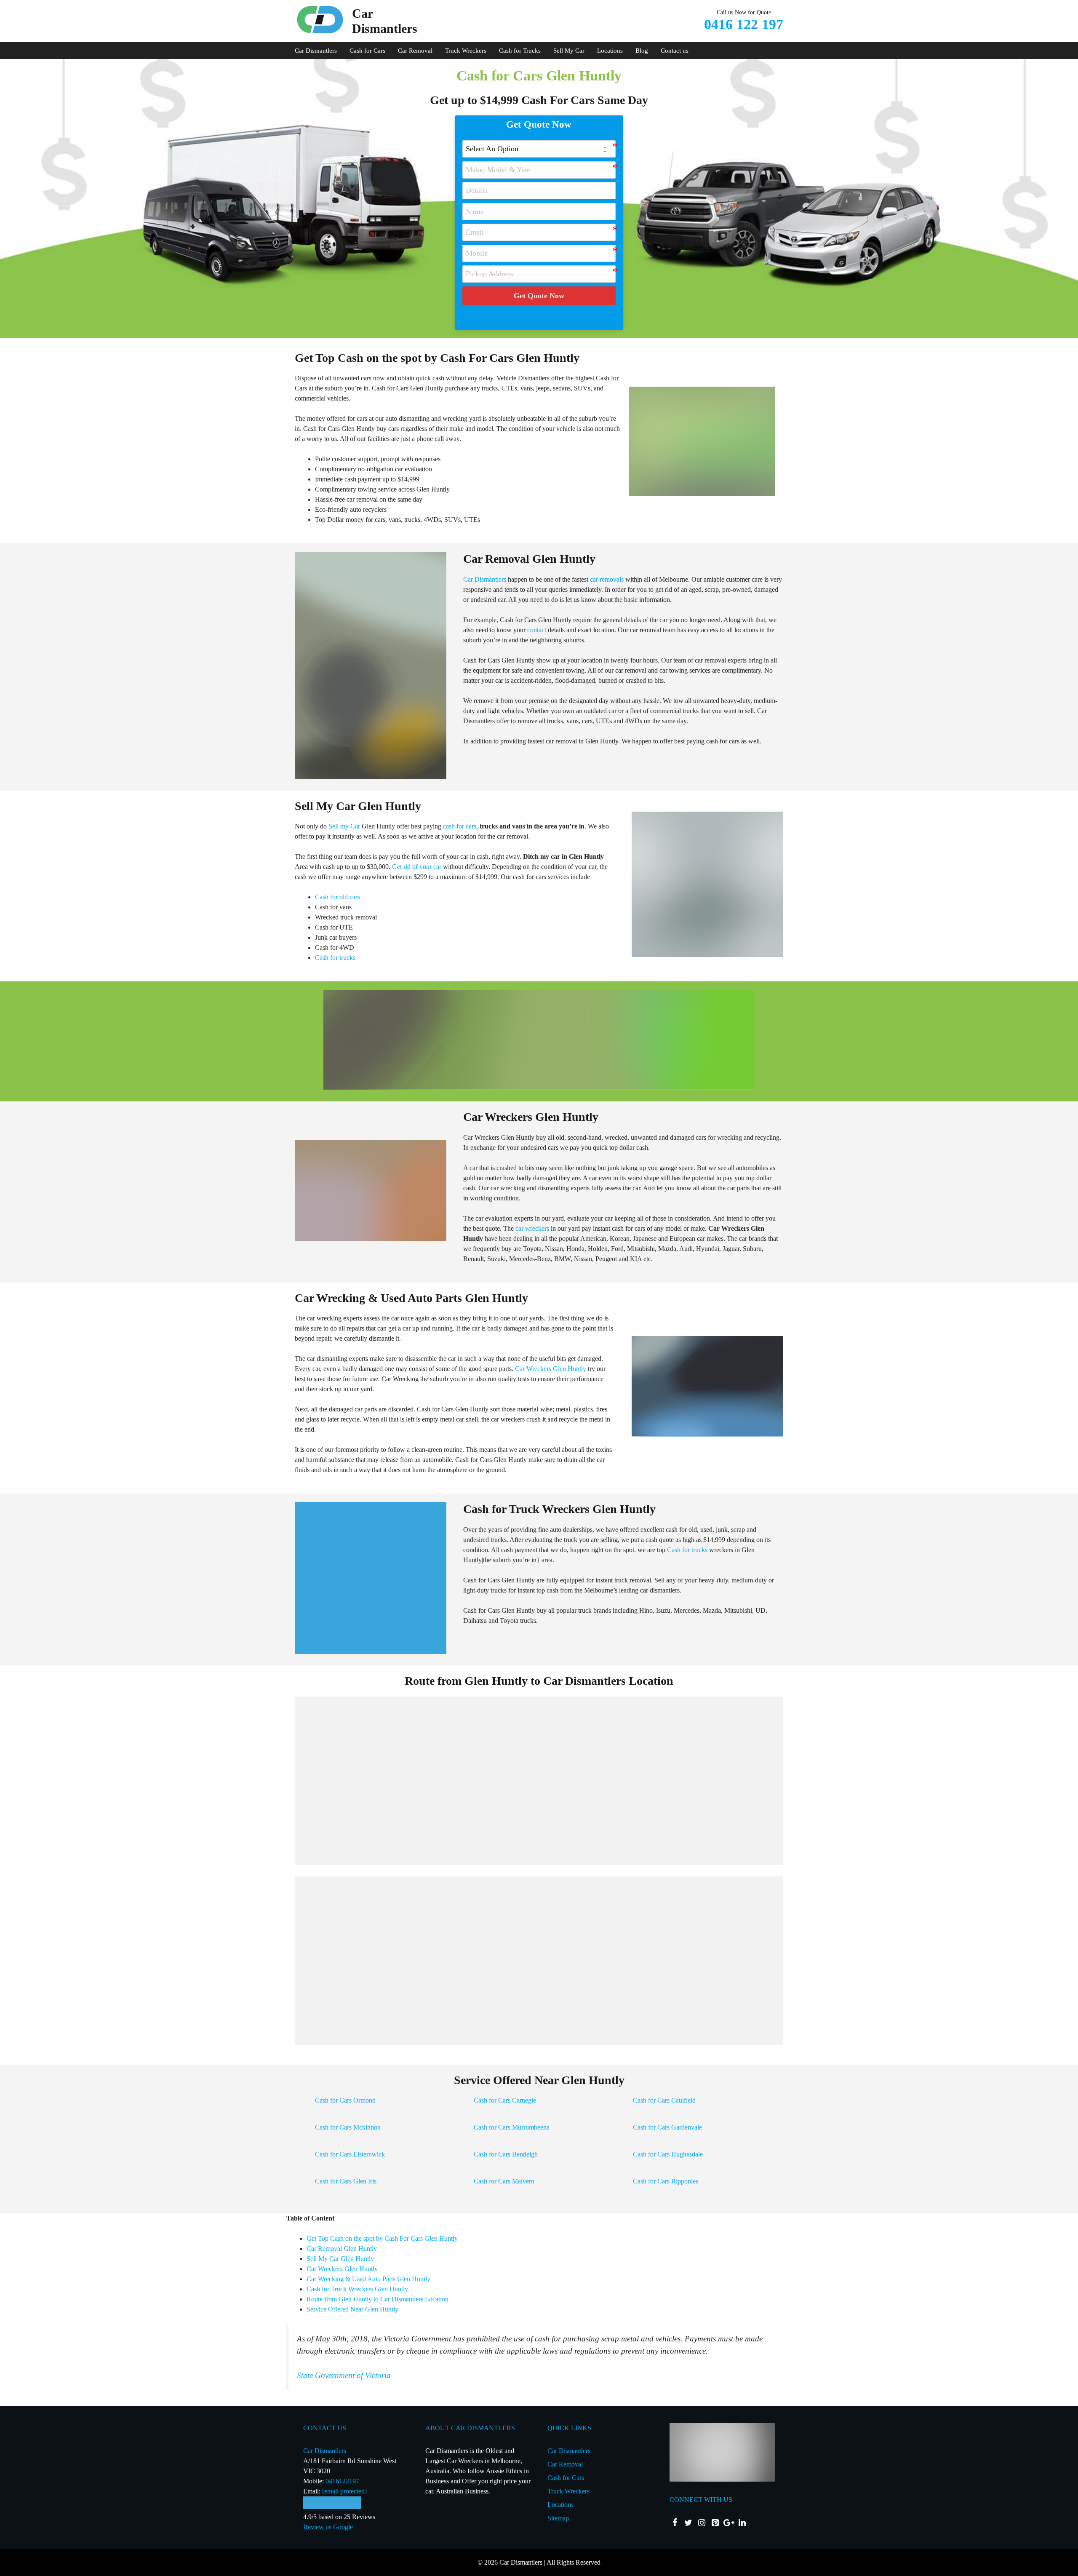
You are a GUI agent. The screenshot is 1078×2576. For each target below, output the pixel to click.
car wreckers (532, 1228)
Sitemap (558, 2518)
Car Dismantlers (316, 51)
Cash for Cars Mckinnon (348, 2127)
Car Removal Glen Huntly (342, 2249)
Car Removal (415, 51)
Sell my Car (344, 826)
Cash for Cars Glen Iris (346, 2181)
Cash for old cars (338, 897)
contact (537, 630)
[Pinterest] (715, 2523)
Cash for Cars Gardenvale (667, 2127)
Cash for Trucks (520, 51)
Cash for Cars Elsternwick (350, 2154)
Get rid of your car (417, 867)
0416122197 (342, 2481)
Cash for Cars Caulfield (664, 2100)
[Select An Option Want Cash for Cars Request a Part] (539, 149)
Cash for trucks (335, 958)
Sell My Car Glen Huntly (340, 2259)
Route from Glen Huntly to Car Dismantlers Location (378, 2299)
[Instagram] (702, 2523)
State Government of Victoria (344, 2375)
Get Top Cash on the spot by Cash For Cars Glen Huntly (382, 2238)
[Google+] (728, 2523)
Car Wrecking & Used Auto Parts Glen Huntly (368, 2279)
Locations (610, 51)
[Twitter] (688, 2523)
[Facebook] (675, 2523)
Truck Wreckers (466, 51)
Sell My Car (569, 51)
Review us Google (328, 2527)
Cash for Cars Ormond (345, 2100)
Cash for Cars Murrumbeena (512, 2127)
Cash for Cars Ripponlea (666, 2181)
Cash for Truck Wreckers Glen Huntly (357, 2289)
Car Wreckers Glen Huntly (551, 1369)
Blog (642, 51)
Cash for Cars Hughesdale (668, 2154)
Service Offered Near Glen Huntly (352, 2309)
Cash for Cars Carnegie (505, 2100)
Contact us (675, 51)
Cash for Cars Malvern (504, 2181)
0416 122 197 (744, 24)
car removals (607, 579)
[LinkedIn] (742, 2523)
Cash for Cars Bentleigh (506, 2154)
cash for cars (460, 826)
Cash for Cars (367, 51)
